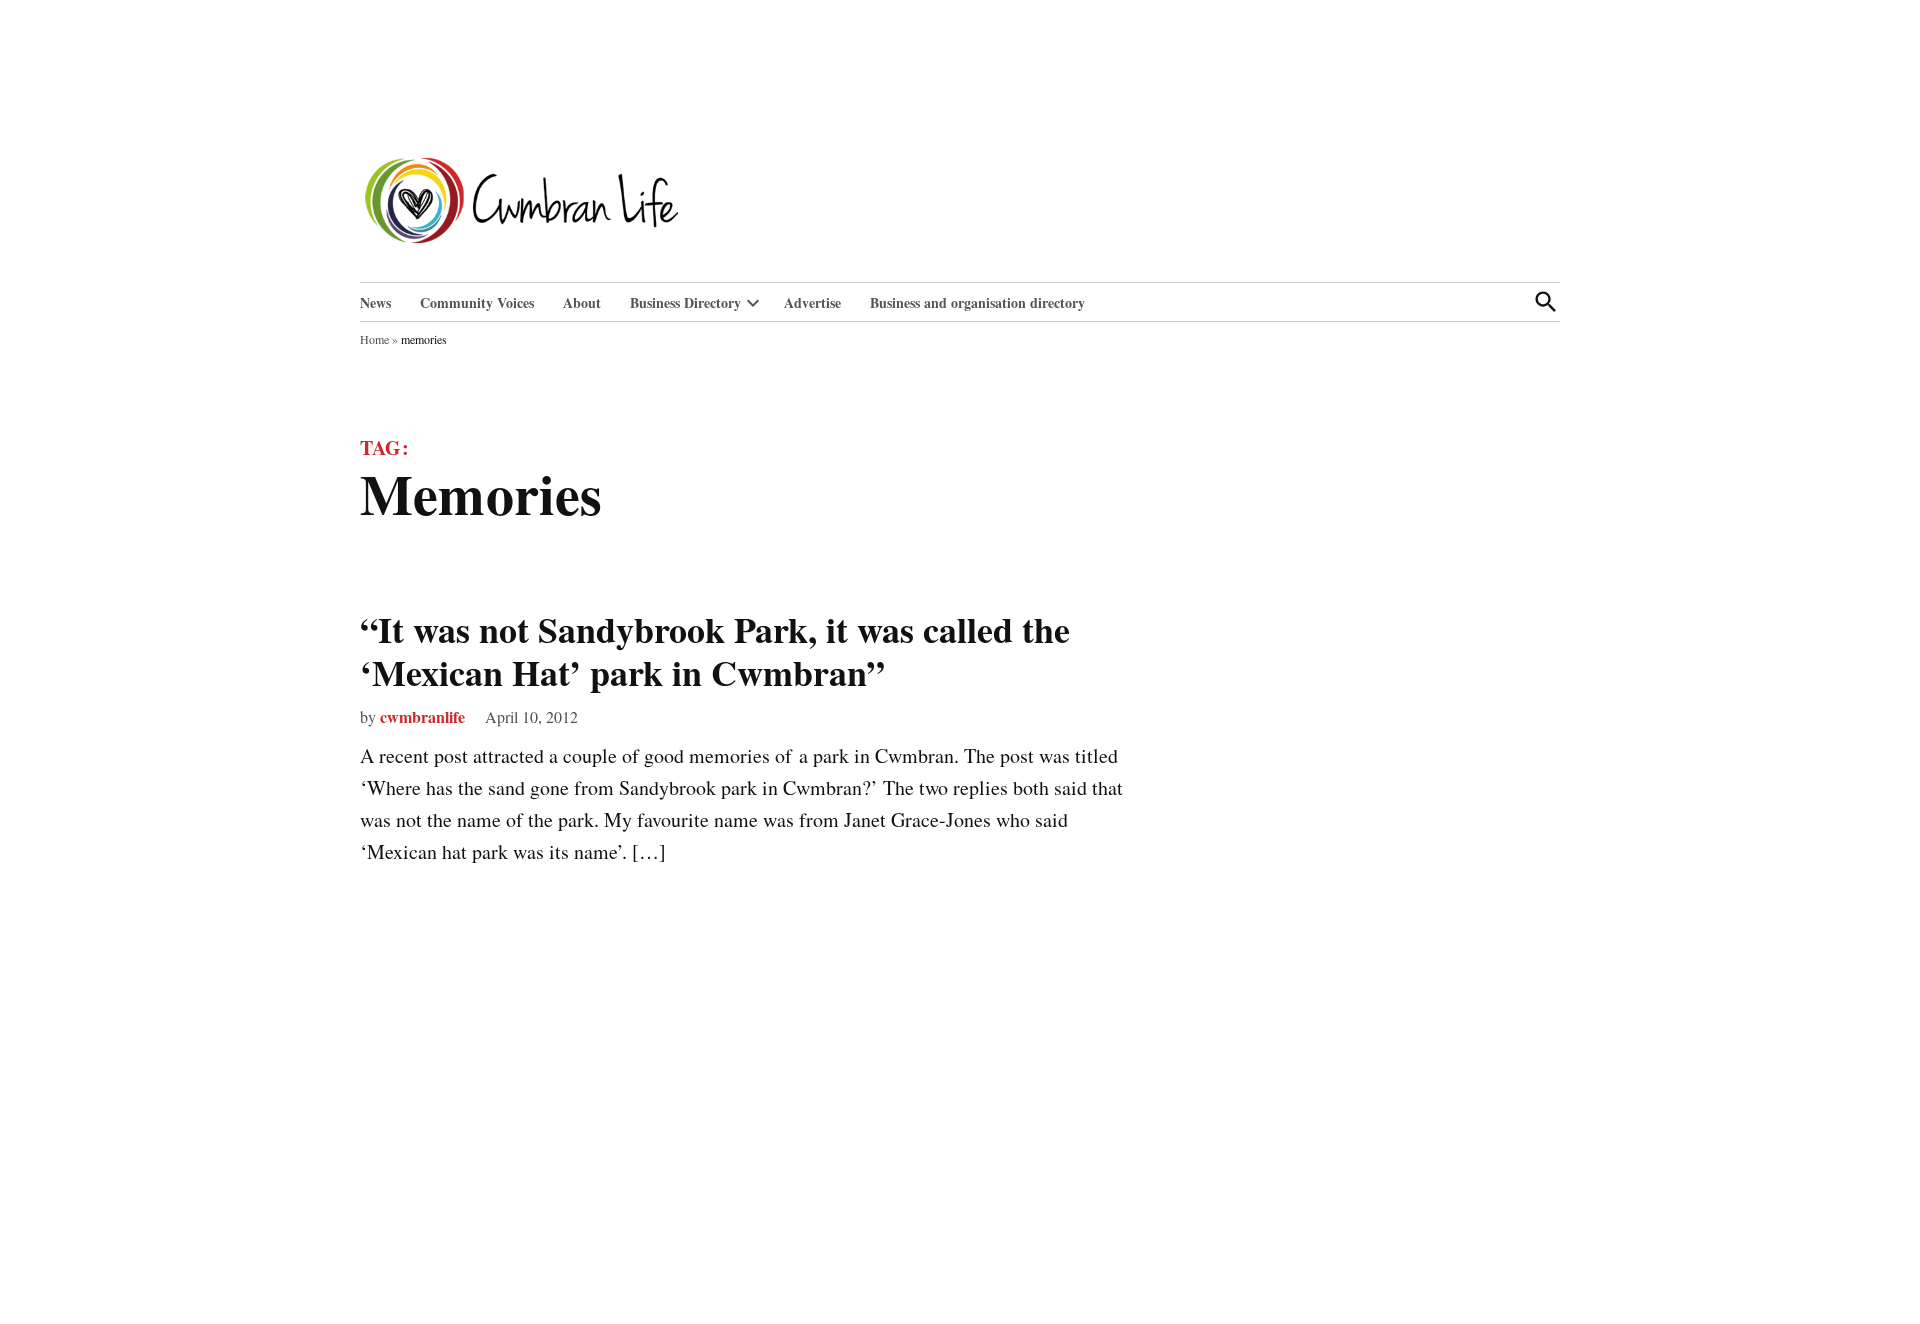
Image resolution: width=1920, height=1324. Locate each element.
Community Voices (477, 302)
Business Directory (685, 302)
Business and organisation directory (977, 302)
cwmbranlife (422, 716)
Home (374, 339)
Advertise (812, 302)
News (375, 302)
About (582, 302)
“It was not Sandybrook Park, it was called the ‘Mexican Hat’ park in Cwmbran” (715, 650)
